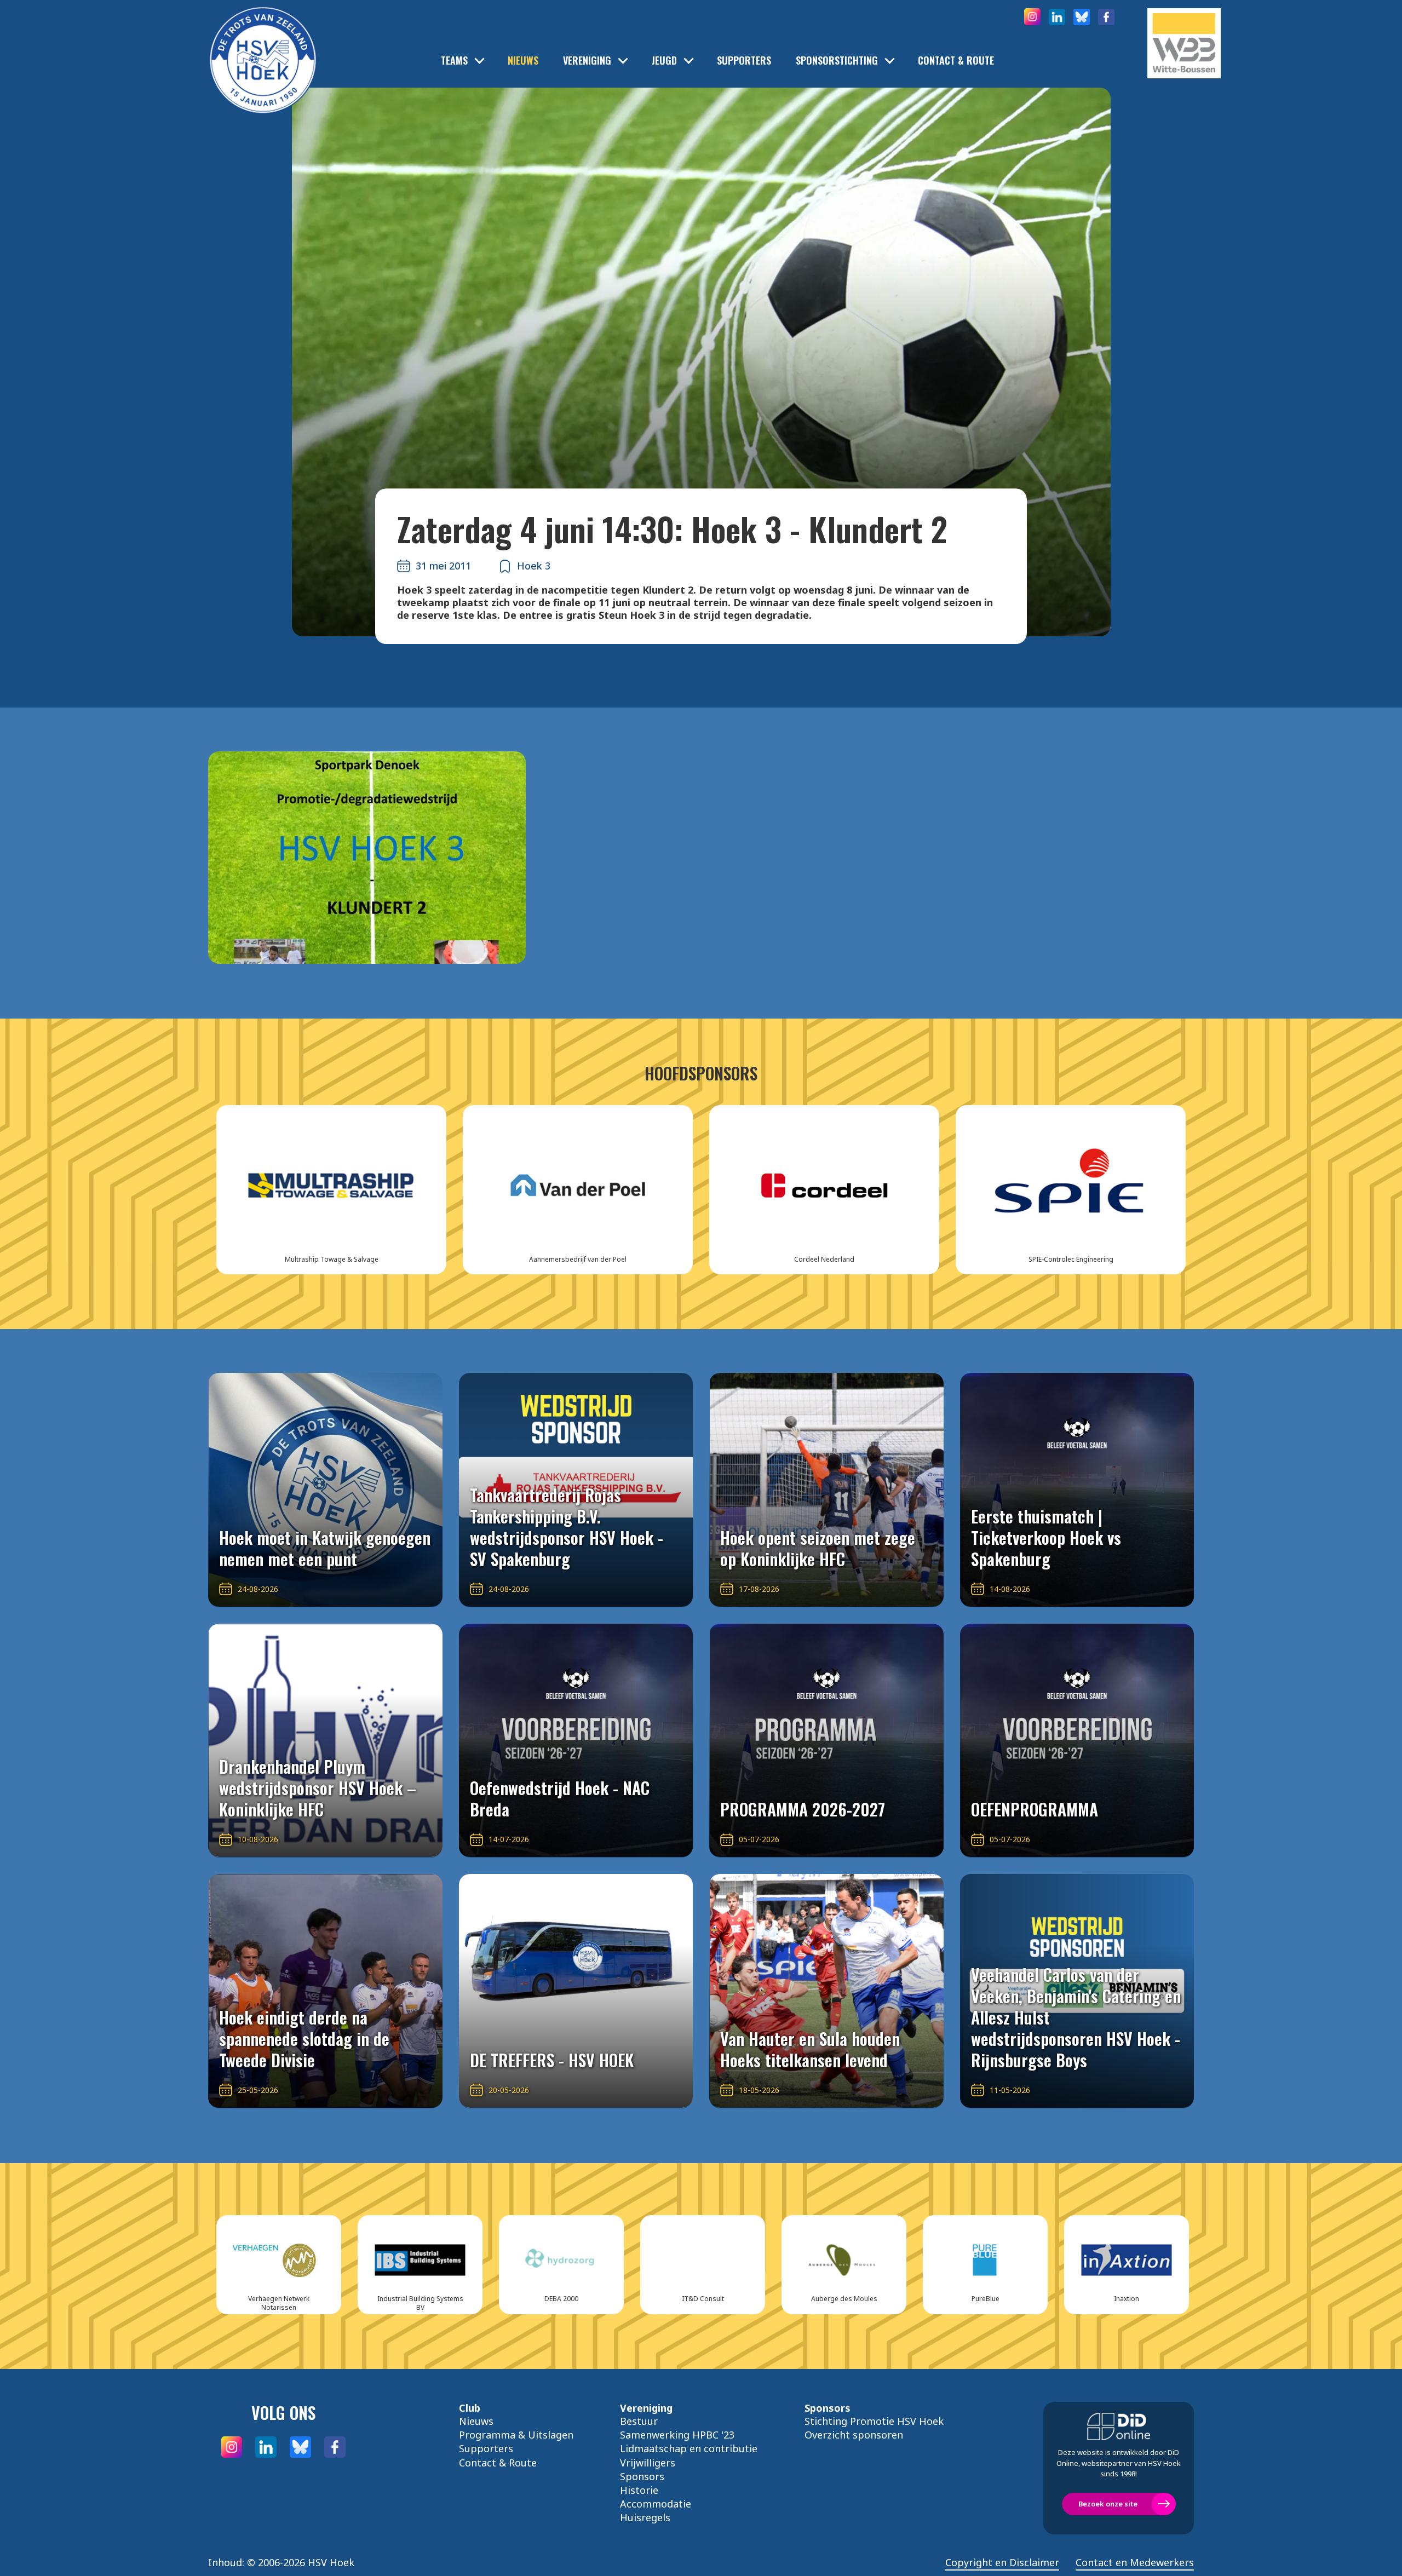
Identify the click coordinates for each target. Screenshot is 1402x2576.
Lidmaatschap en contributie (689, 2448)
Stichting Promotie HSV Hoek (874, 2421)
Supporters (744, 61)
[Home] (263, 44)
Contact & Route (956, 61)
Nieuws (523, 61)
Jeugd (664, 61)
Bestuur (639, 2421)
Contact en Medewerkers (1135, 2563)
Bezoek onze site (1108, 2504)
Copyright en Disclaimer (1002, 2563)
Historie (639, 2490)
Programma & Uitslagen (516, 2435)
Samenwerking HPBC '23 (677, 2435)
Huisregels (645, 2517)
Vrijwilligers (648, 2463)
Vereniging (587, 61)
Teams (454, 61)
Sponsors (642, 2476)
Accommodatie (656, 2504)
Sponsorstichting (837, 61)
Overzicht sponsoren (854, 2435)
